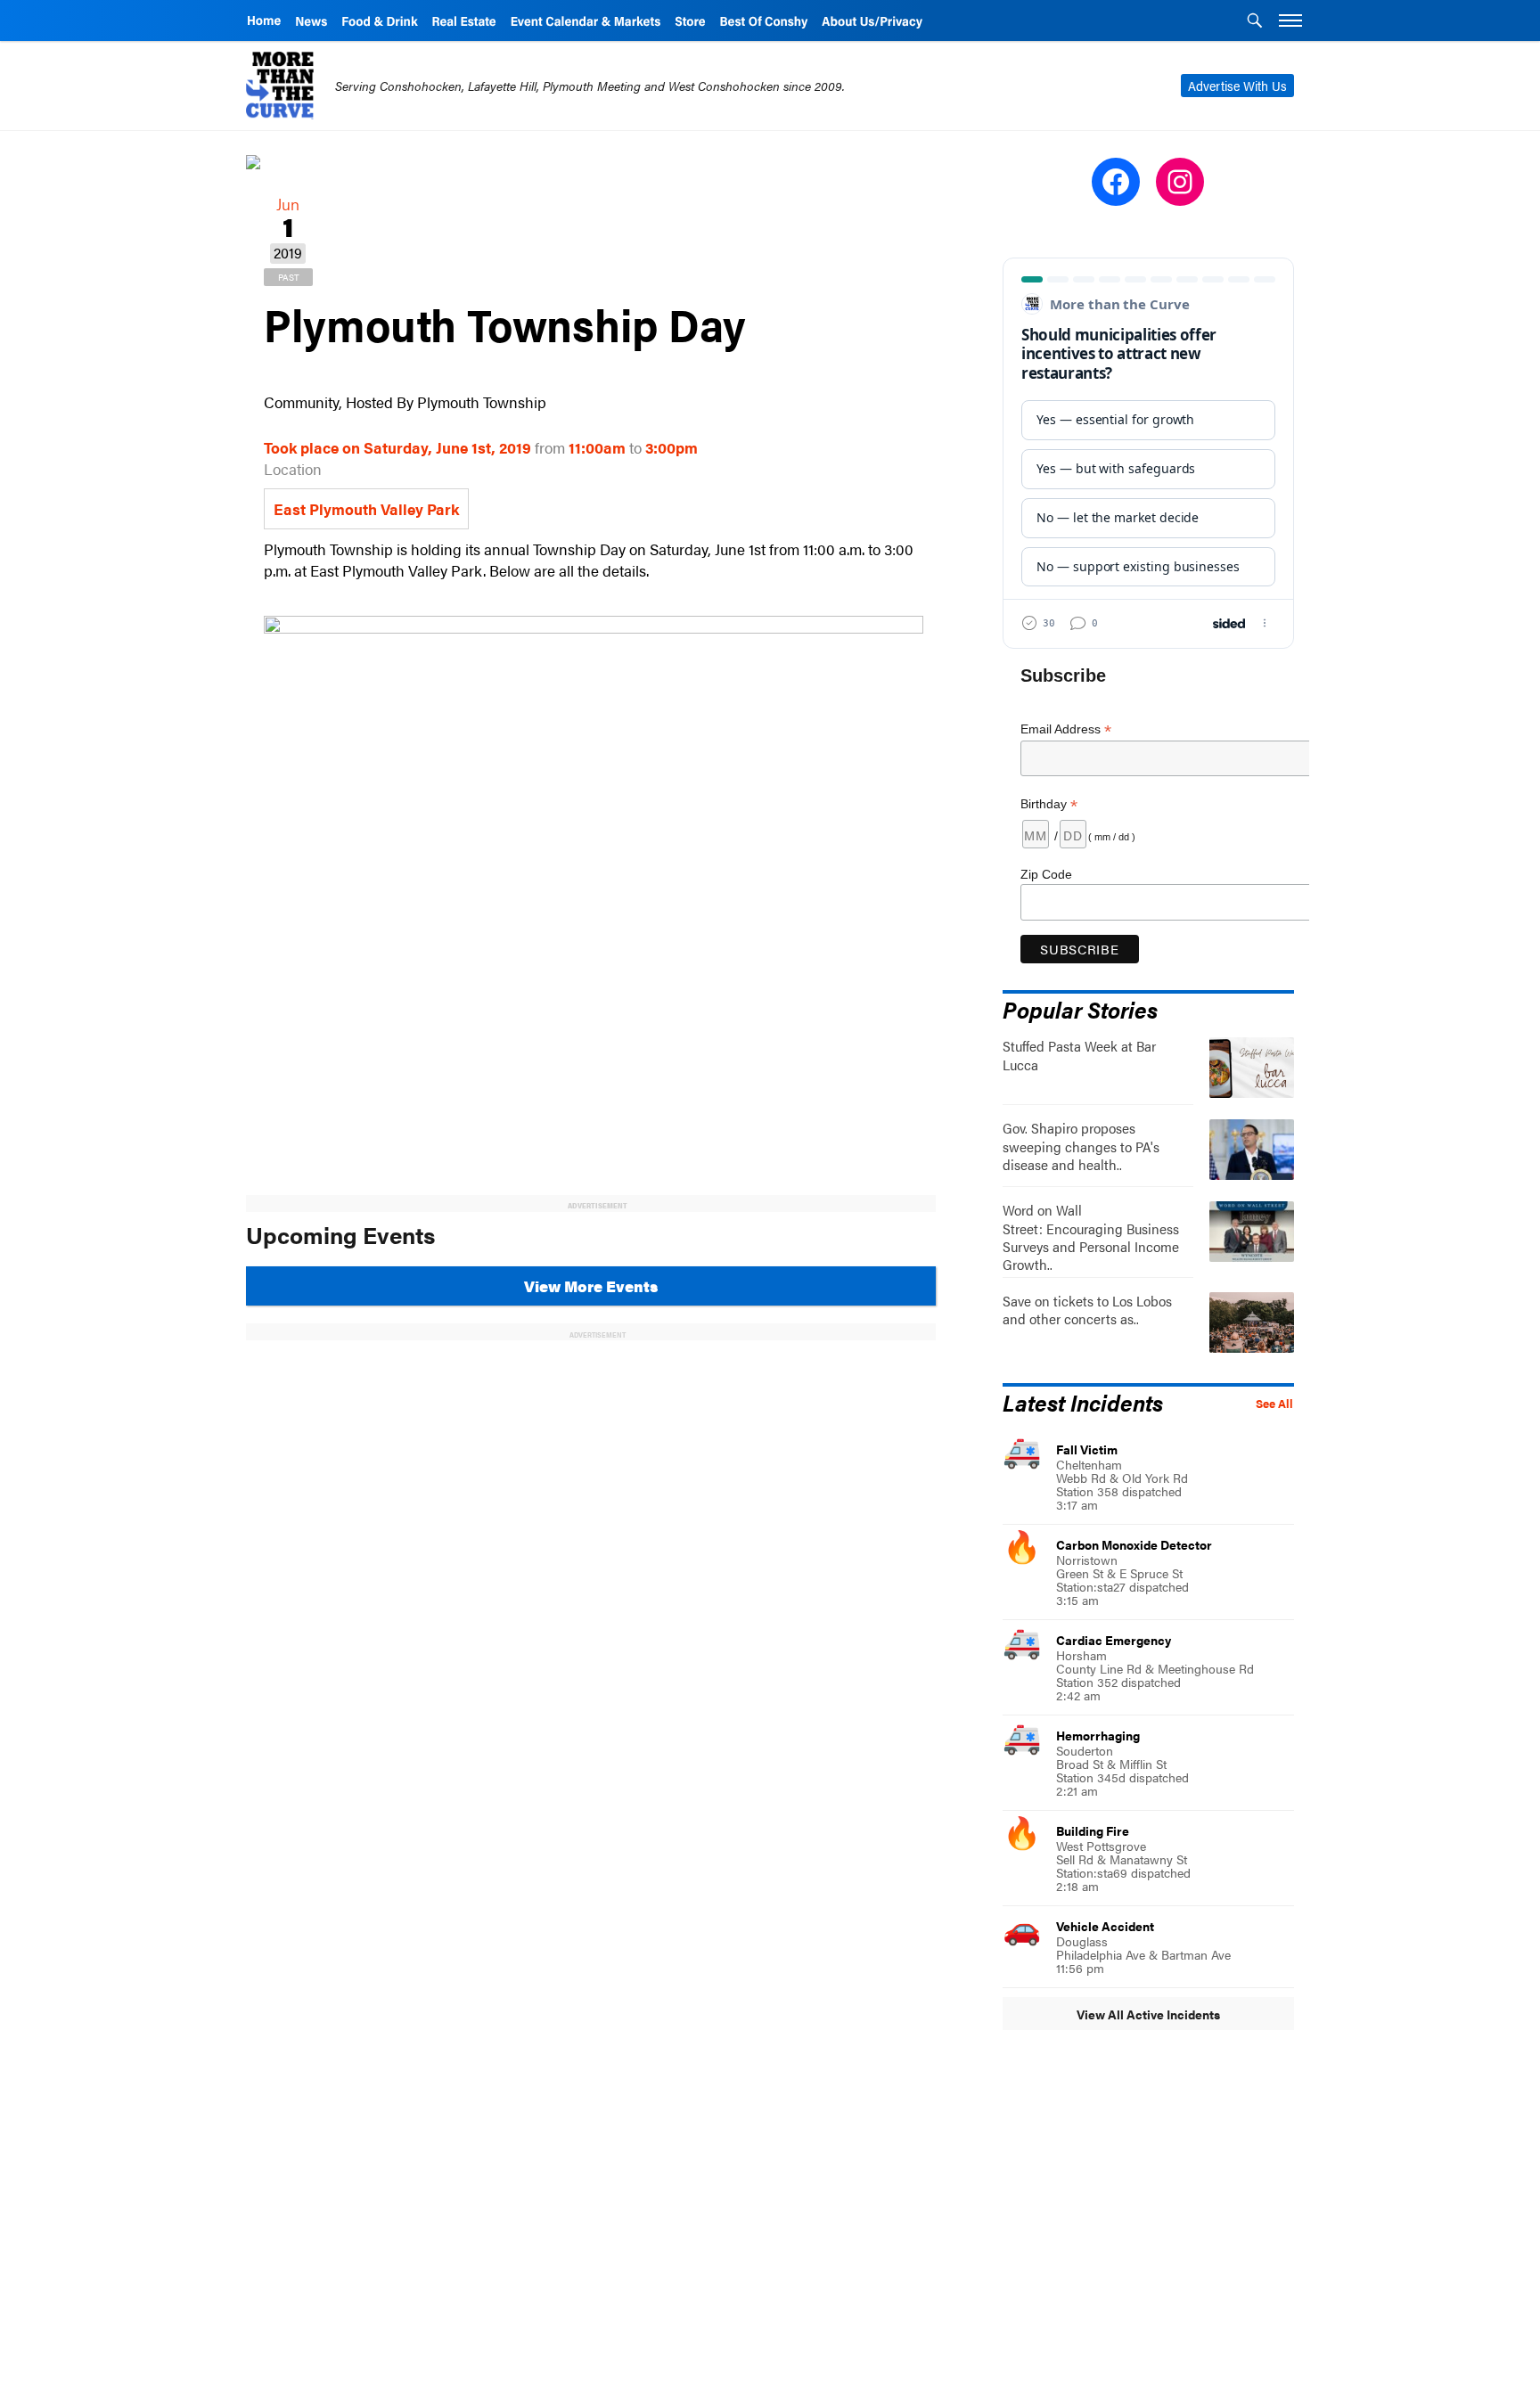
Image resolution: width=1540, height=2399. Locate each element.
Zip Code (1046, 874)
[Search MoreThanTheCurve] (1255, 22)
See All (1274, 1404)
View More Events (591, 1286)
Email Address (1066, 729)
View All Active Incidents (1148, 2014)
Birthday (1049, 804)
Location (293, 469)
